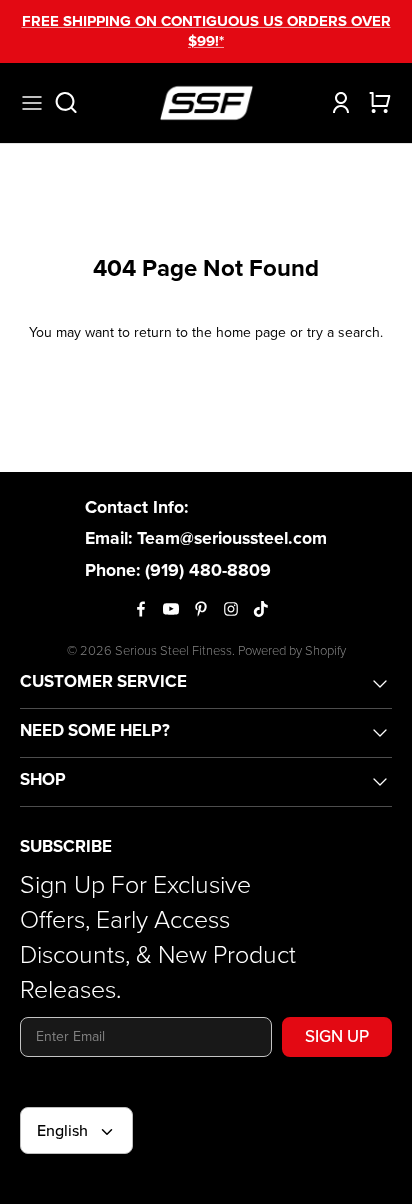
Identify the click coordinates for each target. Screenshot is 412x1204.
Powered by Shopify (292, 650)
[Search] (76, 103)
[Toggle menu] (32, 103)
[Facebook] (141, 609)
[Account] (336, 103)
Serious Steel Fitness (173, 650)
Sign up (337, 1036)
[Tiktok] (261, 609)
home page (251, 332)
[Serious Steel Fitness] (206, 103)
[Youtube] (171, 609)
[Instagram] (231, 609)
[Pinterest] (201, 609)
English (62, 1130)
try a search (343, 332)
